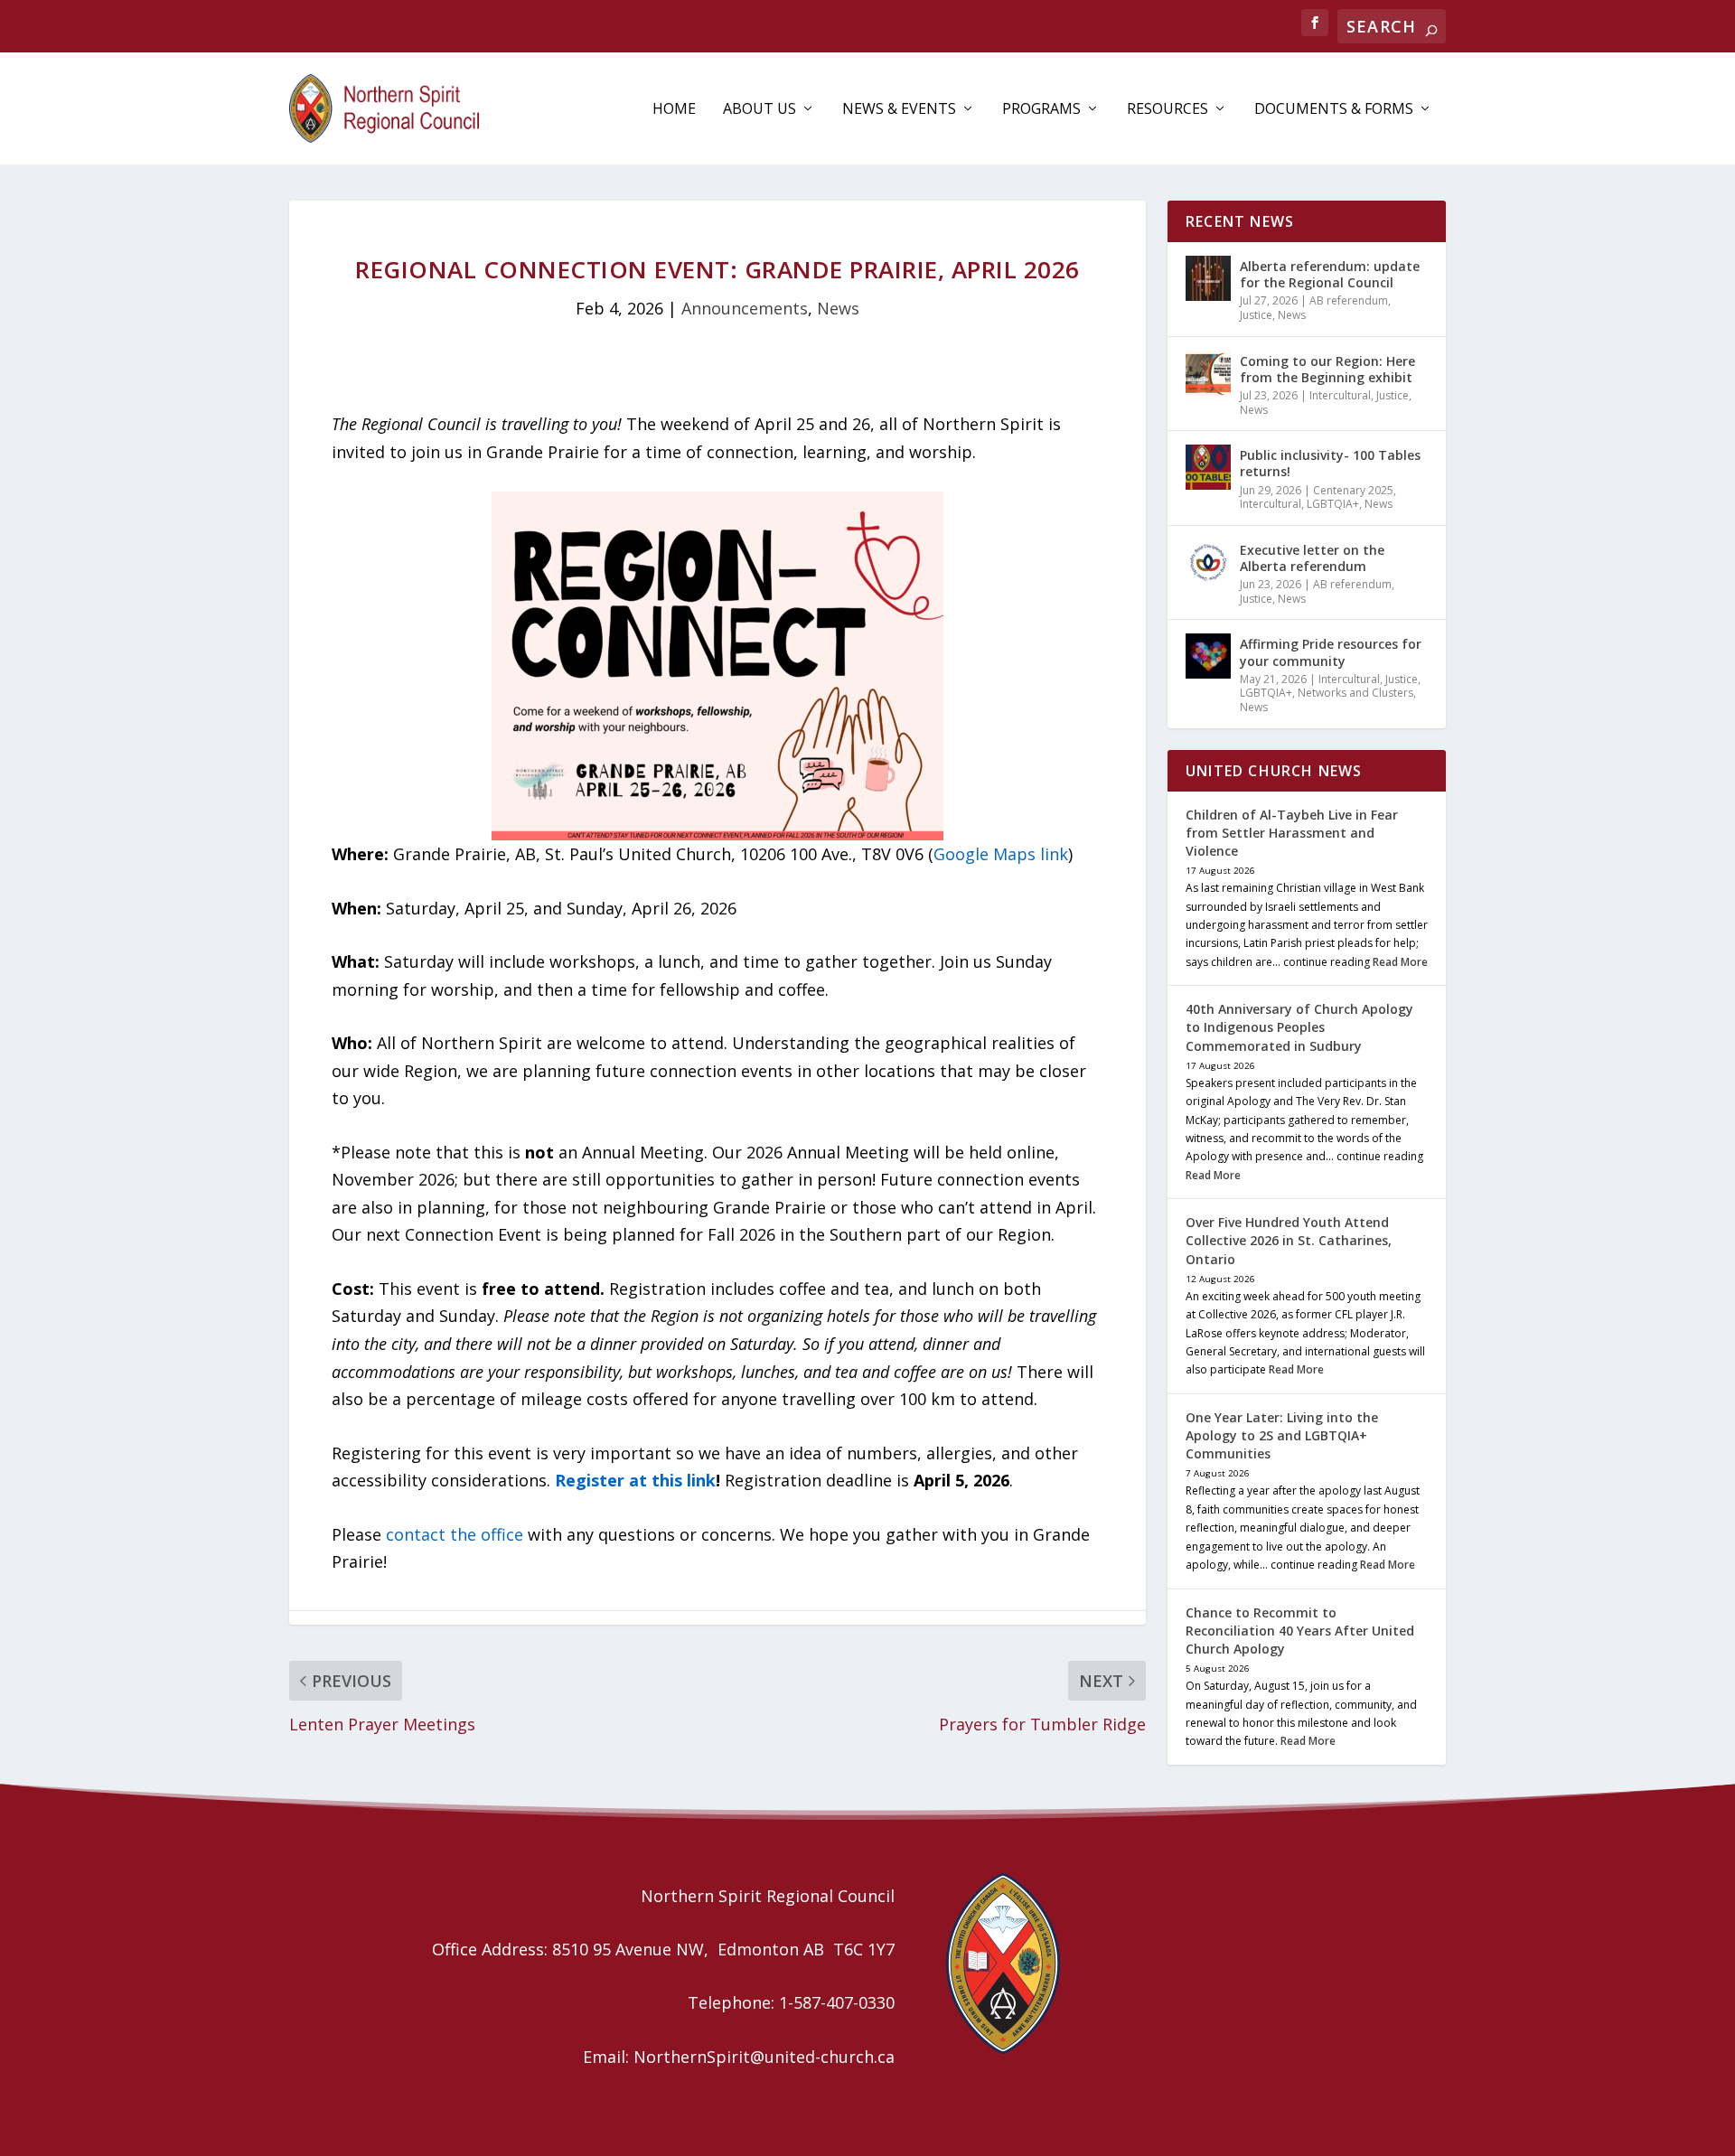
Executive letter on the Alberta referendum (1312, 558)
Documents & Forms (1334, 110)
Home (674, 110)
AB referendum (1349, 300)
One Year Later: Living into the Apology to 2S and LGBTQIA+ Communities (1282, 1435)
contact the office (455, 1534)
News (838, 308)
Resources (1168, 110)
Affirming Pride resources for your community (1331, 652)
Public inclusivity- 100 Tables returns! (1330, 463)
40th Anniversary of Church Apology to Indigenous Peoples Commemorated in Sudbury (1299, 1027)
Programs (1041, 110)
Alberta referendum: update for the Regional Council (1330, 274)
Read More (1400, 962)
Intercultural (1340, 395)
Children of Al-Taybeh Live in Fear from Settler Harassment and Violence (1292, 833)
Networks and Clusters (1355, 693)
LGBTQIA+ (1333, 504)
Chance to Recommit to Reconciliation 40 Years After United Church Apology (1300, 1631)
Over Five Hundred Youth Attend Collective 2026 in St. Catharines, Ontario (1289, 1240)
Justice (1256, 315)
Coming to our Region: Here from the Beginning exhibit (1327, 369)
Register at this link (635, 1480)
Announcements (745, 308)
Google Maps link (1001, 854)
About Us (760, 110)
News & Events (899, 110)
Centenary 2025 (1353, 490)
